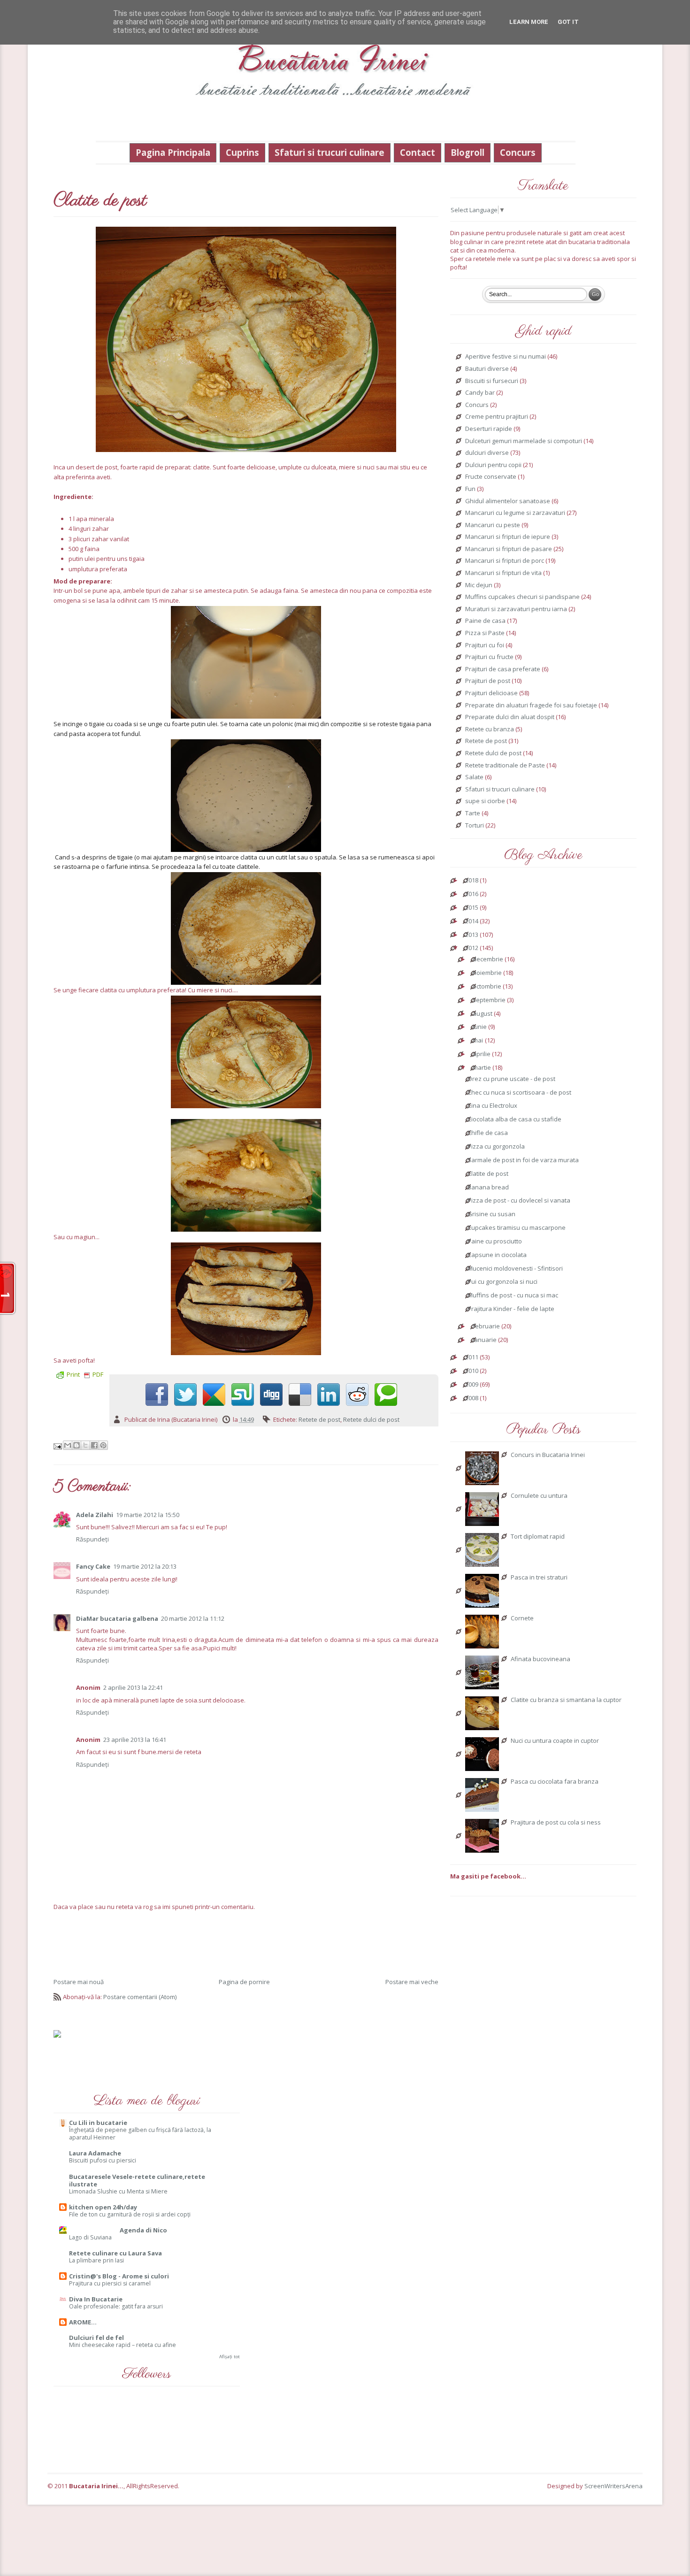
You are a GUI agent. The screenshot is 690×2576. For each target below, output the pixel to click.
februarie (486, 1326)
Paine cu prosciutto (495, 1242)
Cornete (522, 1618)
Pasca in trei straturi (539, 1578)
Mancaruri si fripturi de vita (503, 573)
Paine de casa (485, 621)
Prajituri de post (488, 681)
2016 (472, 894)
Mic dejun (479, 585)
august (483, 1014)
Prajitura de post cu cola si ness (556, 1823)
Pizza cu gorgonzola (496, 1147)
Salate (474, 777)
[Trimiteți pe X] (85, 1445)
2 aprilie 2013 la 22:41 (133, 1687)
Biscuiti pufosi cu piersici (103, 2160)
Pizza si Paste (485, 633)
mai (478, 1041)
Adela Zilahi (95, 1515)
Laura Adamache (95, 2153)
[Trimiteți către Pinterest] (103, 1445)
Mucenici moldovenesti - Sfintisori (515, 1269)
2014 (472, 921)
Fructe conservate (491, 477)
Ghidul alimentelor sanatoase (508, 501)
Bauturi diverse (487, 369)
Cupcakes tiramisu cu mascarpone (517, 1228)
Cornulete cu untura (539, 1496)
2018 (472, 881)
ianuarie (485, 1340)
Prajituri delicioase (491, 693)
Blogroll (468, 152)
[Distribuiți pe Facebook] (94, 1445)
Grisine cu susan (491, 1214)
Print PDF (85, 1374)
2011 (472, 1357)
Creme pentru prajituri (497, 417)
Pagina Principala (173, 152)
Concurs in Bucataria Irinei (548, 1455)
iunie (480, 1027)
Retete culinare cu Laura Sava (115, 2253)
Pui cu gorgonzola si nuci (502, 1282)
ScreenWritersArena (613, 2486)
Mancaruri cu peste (493, 525)
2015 (472, 908)
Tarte (473, 813)
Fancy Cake (93, 1566)
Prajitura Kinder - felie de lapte (511, 1309)
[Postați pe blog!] (77, 1445)
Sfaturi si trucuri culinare (330, 152)
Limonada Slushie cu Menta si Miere (118, 2191)
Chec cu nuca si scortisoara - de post (519, 1093)
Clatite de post (488, 1174)
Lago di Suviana (90, 2237)
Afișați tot (230, 2357)
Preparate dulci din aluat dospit (510, 717)
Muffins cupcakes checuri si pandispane (522, 597)
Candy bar (480, 393)
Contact (418, 152)
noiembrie (487, 973)
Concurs (518, 152)
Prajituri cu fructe (489, 657)
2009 (472, 1385)
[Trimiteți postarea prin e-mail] (58, 1446)
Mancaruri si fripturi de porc (505, 561)
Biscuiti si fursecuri (492, 381)
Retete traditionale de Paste (505, 766)
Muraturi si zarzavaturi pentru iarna (516, 609)
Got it (568, 22)
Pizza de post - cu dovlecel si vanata (519, 1201)
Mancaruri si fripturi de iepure (508, 537)
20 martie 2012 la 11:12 (193, 1618)
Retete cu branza (490, 729)
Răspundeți (92, 1539)
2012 (472, 948)
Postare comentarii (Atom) (140, 1997)
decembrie (488, 959)
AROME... (83, 2322)
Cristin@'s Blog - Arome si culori (119, 2276)
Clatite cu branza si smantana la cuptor (566, 1700)
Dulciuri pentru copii (493, 465)
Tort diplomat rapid (538, 1537)
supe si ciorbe (485, 801)
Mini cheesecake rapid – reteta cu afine (123, 2345)
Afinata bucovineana (540, 1659)
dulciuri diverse (487, 453)
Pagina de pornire (244, 1982)
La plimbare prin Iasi (96, 2260)
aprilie (482, 1054)
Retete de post (319, 1419)
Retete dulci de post (371, 1419)
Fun (470, 489)
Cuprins (242, 152)
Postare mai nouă (79, 1982)
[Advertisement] (246, 1944)
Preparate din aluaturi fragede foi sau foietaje (531, 705)
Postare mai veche (412, 1982)
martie (482, 1068)
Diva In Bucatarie (96, 2299)
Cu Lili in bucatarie (98, 2123)
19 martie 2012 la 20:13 (145, 1566)
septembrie (489, 1000)
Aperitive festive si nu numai (506, 357)
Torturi (475, 826)
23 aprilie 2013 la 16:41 (135, 1740)
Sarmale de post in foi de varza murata (523, 1160)
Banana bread (488, 1188)
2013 (472, 935)
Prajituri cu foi (485, 645)
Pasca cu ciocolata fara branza (555, 1782)
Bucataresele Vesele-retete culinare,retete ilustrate (137, 2180)
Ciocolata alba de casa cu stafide (514, 1119)
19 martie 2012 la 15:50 (148, 1515)
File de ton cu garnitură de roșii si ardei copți (130, 2214)
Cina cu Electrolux (492, 1106)
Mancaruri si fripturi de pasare (509, 549)
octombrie (487, 987)
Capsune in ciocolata (497, 1255)
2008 (472, 1398)
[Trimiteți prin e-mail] (68, 1445)
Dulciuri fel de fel (96, 2338)
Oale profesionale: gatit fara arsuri (116, 2306)
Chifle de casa (488, 1133)
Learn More (529, 22)
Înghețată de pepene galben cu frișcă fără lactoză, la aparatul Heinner (140, 2134)
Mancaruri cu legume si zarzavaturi (515, 513)
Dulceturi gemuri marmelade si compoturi (524, 441)
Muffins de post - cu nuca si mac (513, 1296)
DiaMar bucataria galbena (117, 1618)
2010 (472, 1371)
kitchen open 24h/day (103, 2207)
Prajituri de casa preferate (503, 669)
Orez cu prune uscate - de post (511, 1079)
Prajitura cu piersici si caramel (110, 2283)
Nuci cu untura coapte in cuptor (555, 1741)
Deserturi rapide (489, 429)
